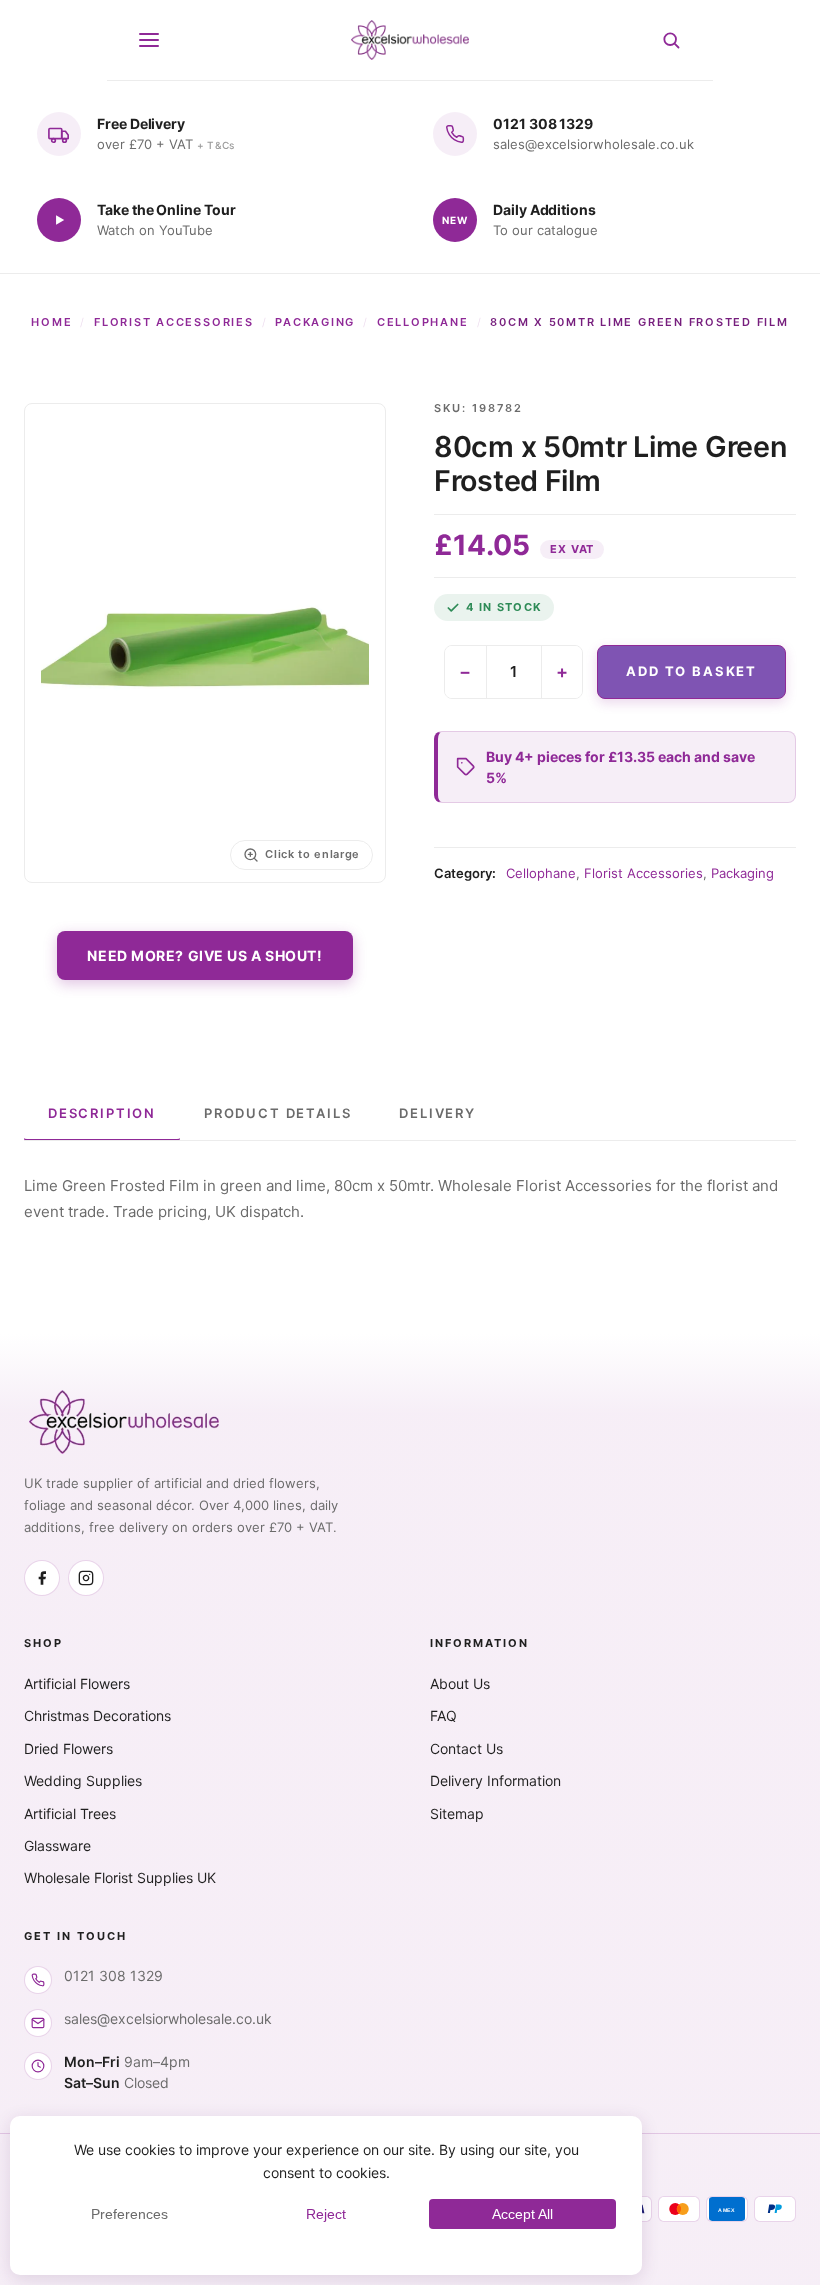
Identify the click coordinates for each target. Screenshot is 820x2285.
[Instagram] (86, 1578)
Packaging (315, 322)
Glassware (57, 1845)
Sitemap (457, 1813)
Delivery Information (495, 1780)
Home (51, 322)
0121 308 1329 (113, 1975)
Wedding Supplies (83, 1780)
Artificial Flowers (77, 1683)
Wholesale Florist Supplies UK (120, 1877)
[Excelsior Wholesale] (409, 40)
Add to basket (691, 671)
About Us (460, 1683)
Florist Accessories (173, 322)
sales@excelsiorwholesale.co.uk (168, 2018)
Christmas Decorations (97, 1715)
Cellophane (423, 322)
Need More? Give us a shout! (204, 955)
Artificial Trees (70, 1813)
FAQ (443, 1715)
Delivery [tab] (437, 1113)
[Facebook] (42, 1578)
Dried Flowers (68, 1748)
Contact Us (466, 1748)
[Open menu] (149, 40)
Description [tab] (102, 1113)
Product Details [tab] (277, 1113)
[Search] (671, 40)
